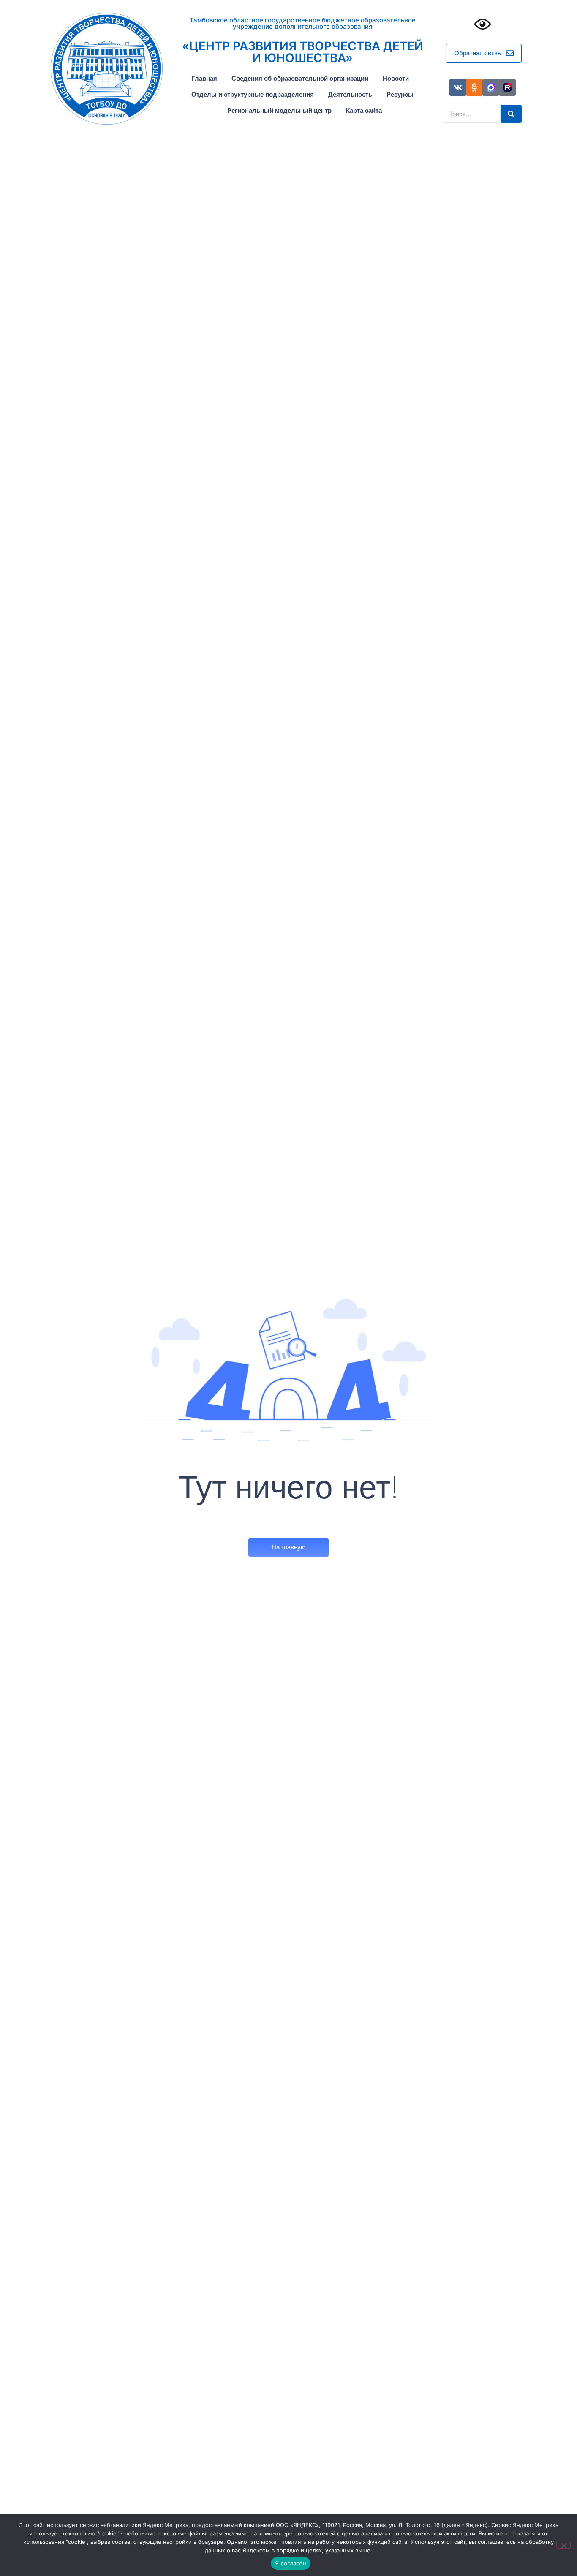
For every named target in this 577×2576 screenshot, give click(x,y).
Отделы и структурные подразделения (253, 94)
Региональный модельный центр (279, 110)
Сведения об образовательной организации (300, 78)
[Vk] (458, 87)
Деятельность (350, 94)
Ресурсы (400, 94)
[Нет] (563, 2545)
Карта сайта (364, 110)
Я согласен (291, 2563)
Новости (396, 78)
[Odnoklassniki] (474, 87)
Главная (204, 78)
